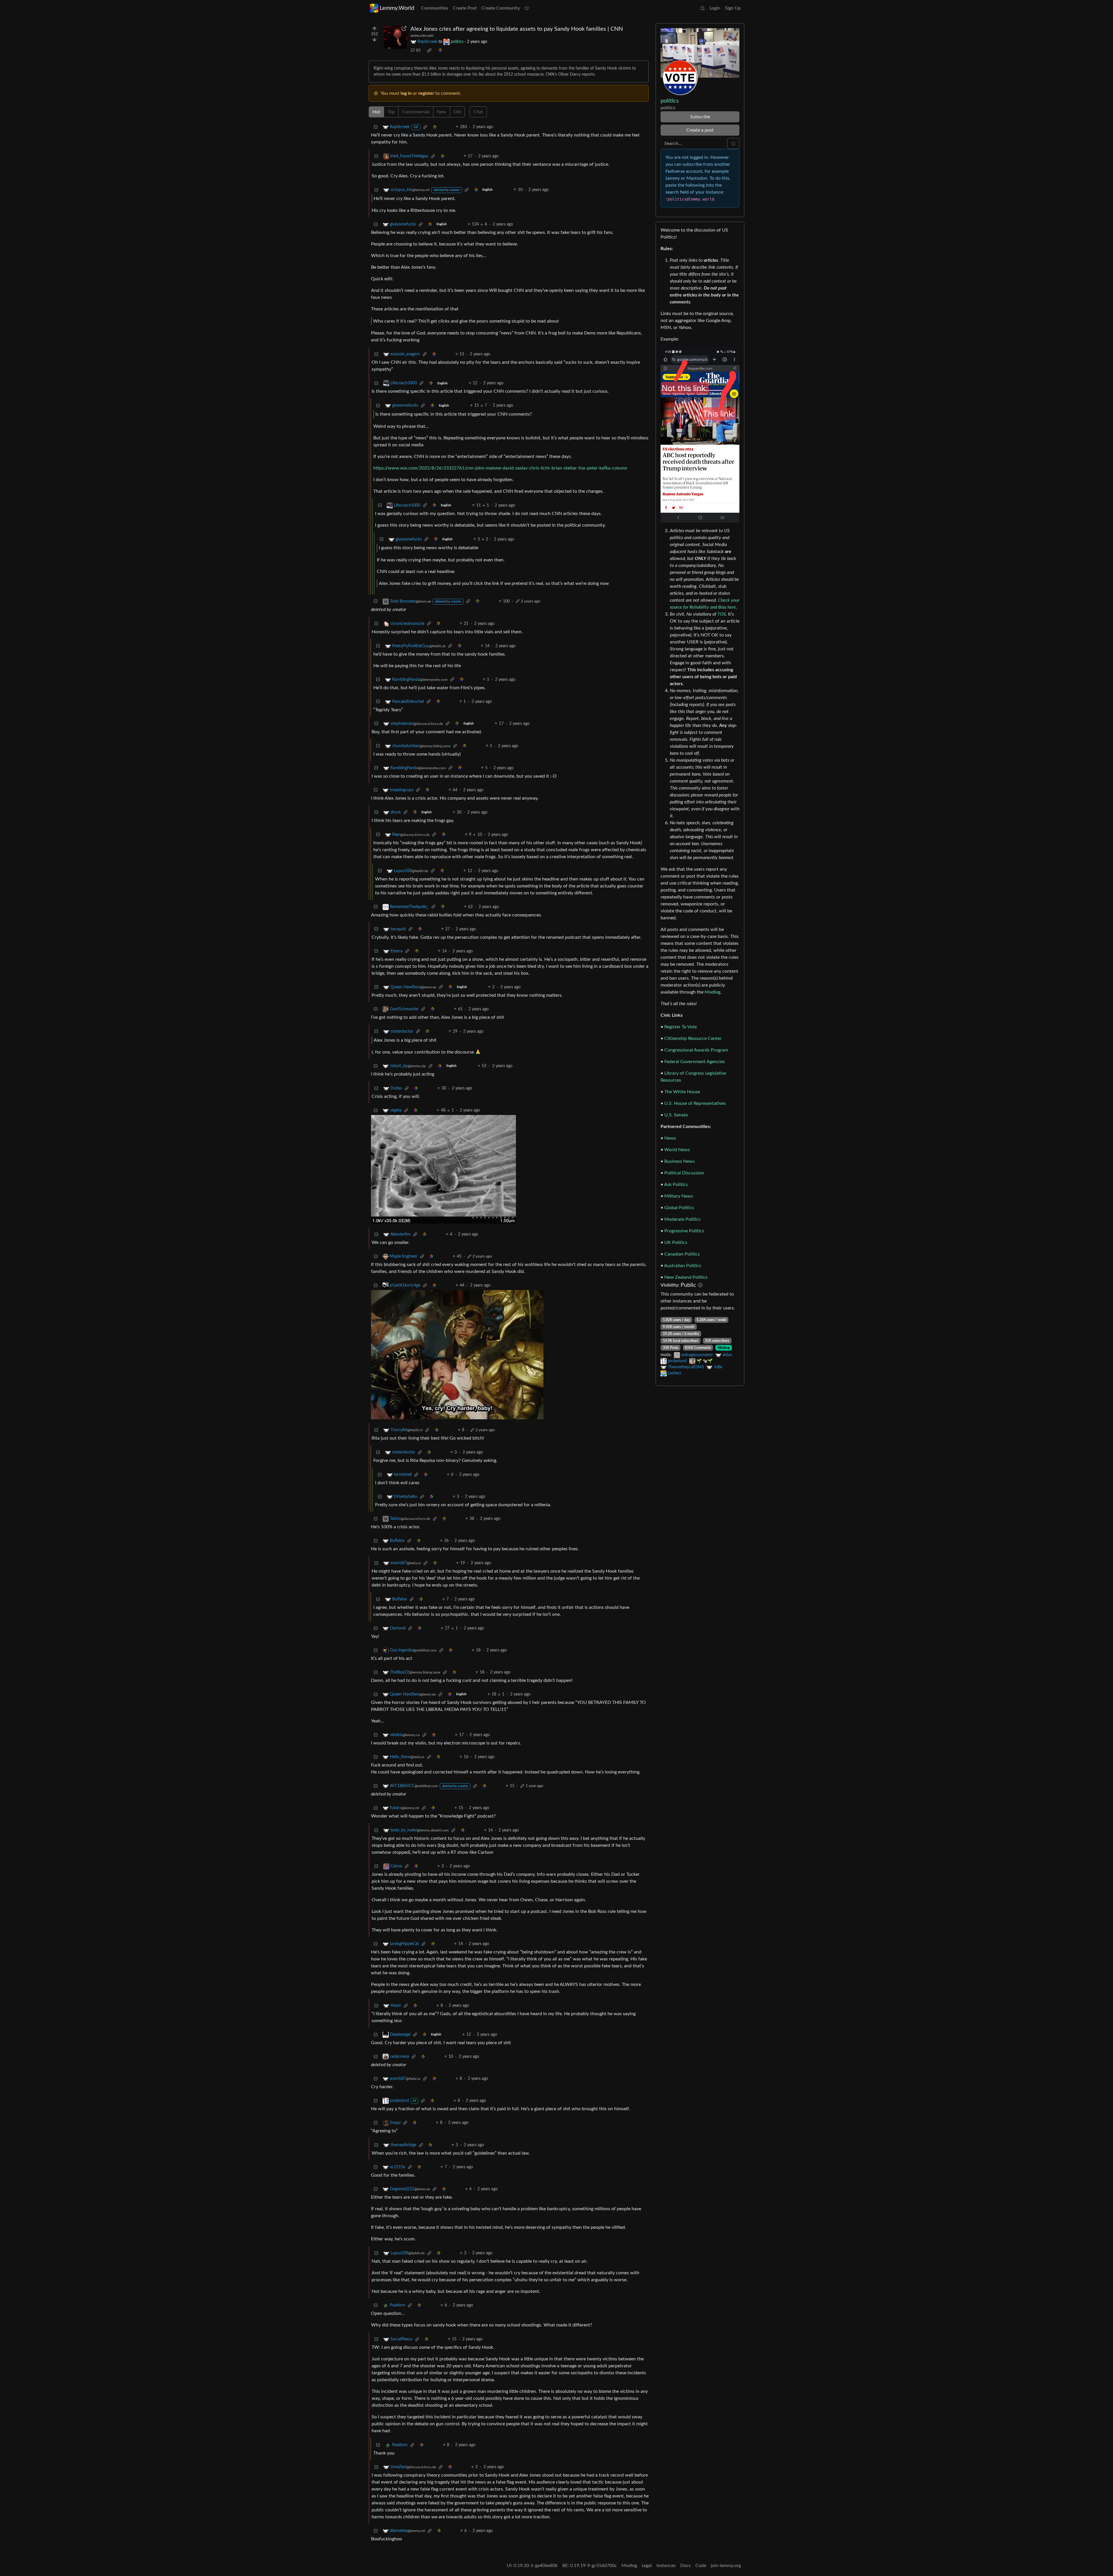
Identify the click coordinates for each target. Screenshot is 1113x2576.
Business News (680, 1161)
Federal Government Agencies (695, 1062)
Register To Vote (681, 1027)
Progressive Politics (684, 1231)
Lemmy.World (397, 8)
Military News (679, 1196)
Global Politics (679, 1208)
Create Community (501, 8)
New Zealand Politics (686, 1277)
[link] (429, 50)
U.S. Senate (676, 1115)
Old (457, 112)
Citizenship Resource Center (693, 1038)
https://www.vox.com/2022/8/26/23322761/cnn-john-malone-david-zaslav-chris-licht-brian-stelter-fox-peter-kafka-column (500, 468)
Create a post (700, 130)
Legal (647, 2566)
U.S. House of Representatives (695, 1103)
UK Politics (676, 1242)
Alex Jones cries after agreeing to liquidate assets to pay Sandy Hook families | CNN (517, 29)
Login (715, 8)
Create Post (465, 8)
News (670, 1138)
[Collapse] (376, 127)
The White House (682, 1092)
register (426, 93)
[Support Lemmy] (527, 8)
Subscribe (700, 117)
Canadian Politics (682, 1254)
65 (418, 50)
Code (701, 2566)
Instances (666, 2566)
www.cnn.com (422, 36)
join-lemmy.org (726, 2566)
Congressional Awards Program (696, 1050)
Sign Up (733, 8)
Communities (435, 8)
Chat (478, 112)
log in (406, 93)
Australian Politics (683, 1266)
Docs (685, 2566)
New (442, 112)
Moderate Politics (682, 1219)
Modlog (712, 992)
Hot (376, 112)
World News (677, 1150)
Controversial (416, 112)
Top (391, 112)
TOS (722, 614)
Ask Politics (676, 1185)
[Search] (703, 8)
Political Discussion (684, 1173)
